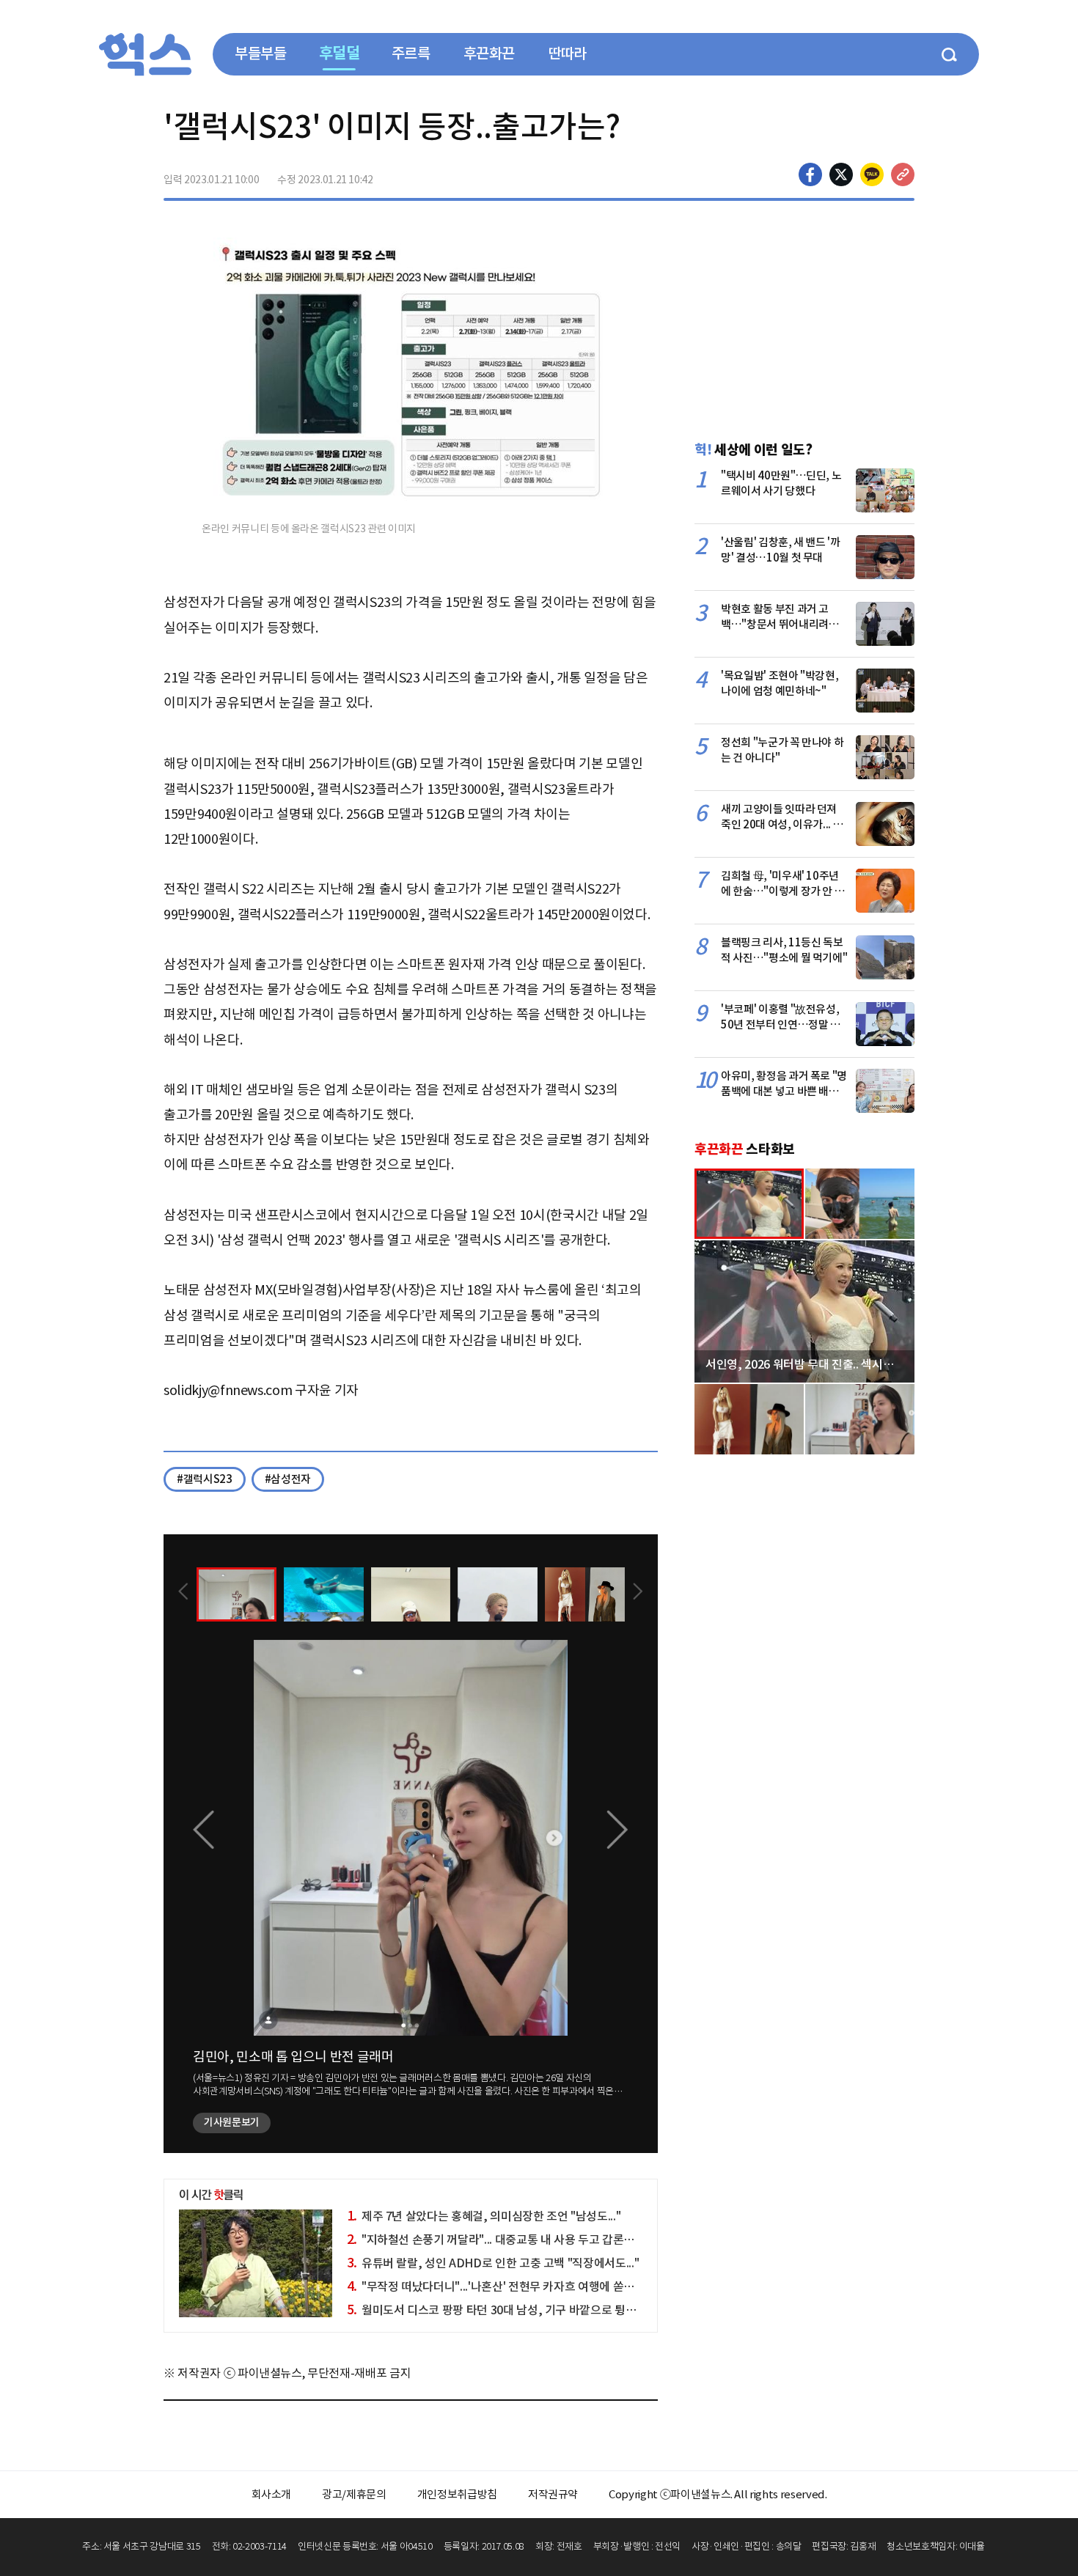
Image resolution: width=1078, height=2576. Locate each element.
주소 (903, 174)
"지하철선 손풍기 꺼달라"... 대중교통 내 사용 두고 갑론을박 (496, 2240)
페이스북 (810, 174)
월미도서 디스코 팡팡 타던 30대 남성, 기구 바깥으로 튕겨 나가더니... (518, 2310)
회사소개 (272, 2494)
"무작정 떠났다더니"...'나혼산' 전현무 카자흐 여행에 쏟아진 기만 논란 (520, 2286)
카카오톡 (872, 174)
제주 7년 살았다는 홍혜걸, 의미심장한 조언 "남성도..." (484, 2216)
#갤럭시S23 (205, 1479)
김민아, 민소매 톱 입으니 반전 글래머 (293, 2057)
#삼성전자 (288, 1479)
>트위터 (841, 174)
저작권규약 (553, 2494)
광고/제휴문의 (354, 2494)
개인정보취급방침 (457, 2494)
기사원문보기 (232, 2122)
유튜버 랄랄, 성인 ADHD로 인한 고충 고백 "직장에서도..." (493, 2263)
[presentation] (183, 1593)
